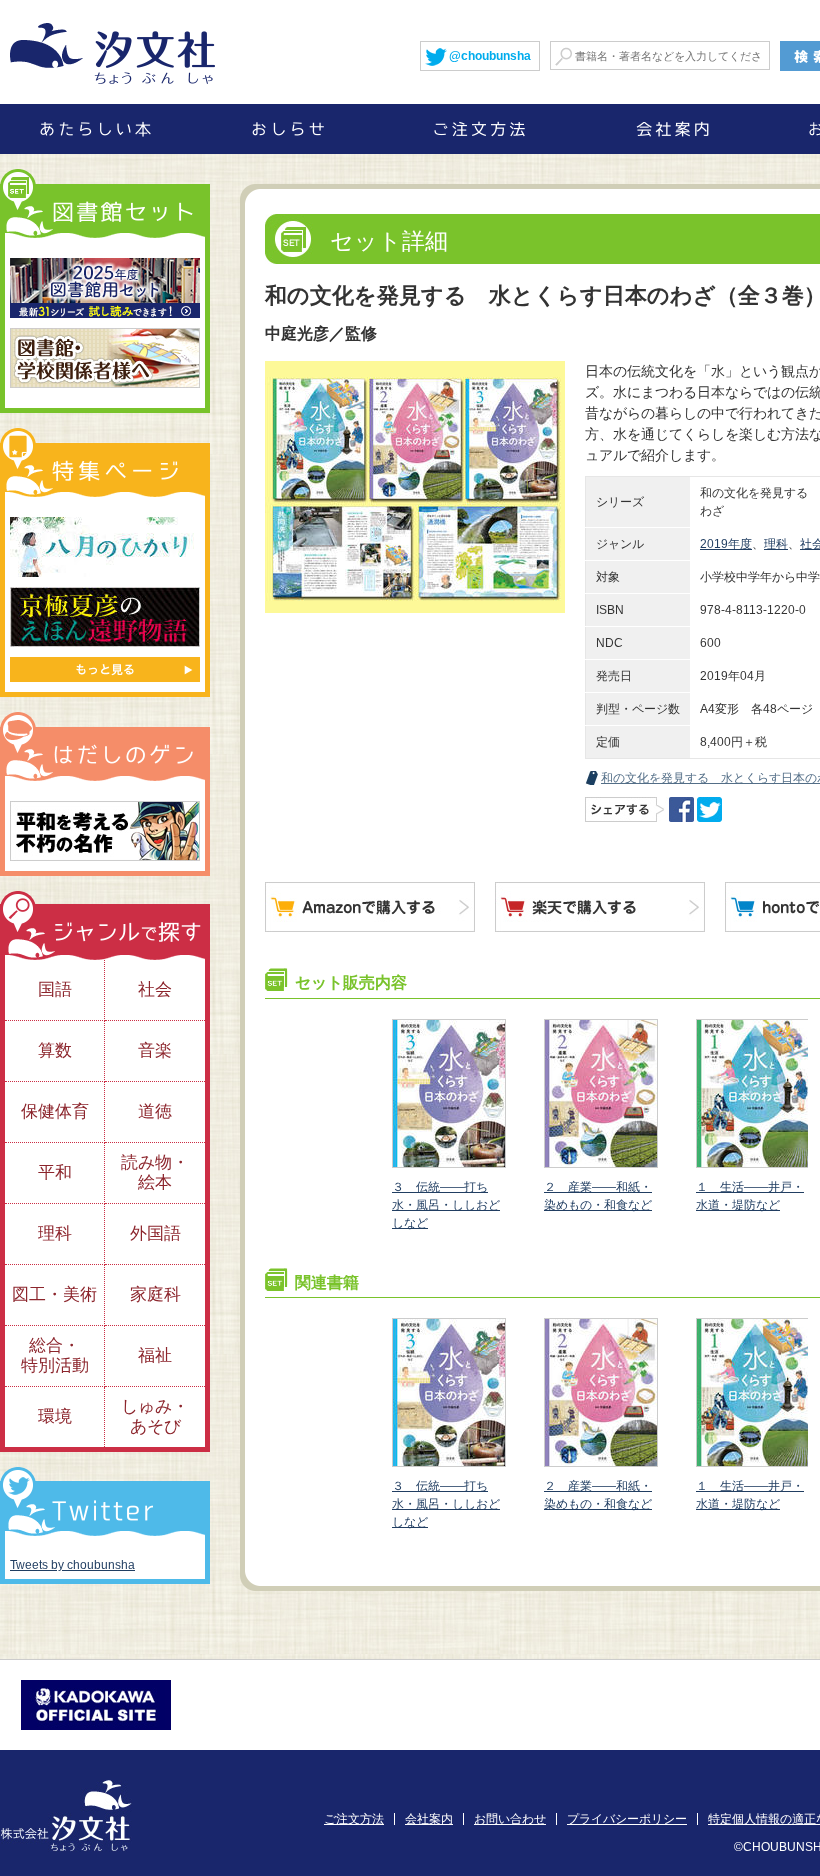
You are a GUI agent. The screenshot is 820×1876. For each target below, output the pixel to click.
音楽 (155, 1050)
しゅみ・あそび (155, 1416)
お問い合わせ (510, 1819)
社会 (155, 989)
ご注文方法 (354, 1819)
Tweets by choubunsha (72, 1565)
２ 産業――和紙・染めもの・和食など (598, 1196)
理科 (776, 544)
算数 (55, 1050)
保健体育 (55, 1111)
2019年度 (726, 544)
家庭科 (155, 1294)
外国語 (155, 1233)
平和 (55, 1172)
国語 (55, 989)
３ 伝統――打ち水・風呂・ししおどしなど (446, 1205)
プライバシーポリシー (627, 1819)
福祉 (155, 1355)
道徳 (155, 1111)
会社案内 (429, 1819)
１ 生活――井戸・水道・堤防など (750, 1196)
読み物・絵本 (155, 1172)
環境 (55, 1416)
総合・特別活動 (55, 1355)
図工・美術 (54, 1294)
